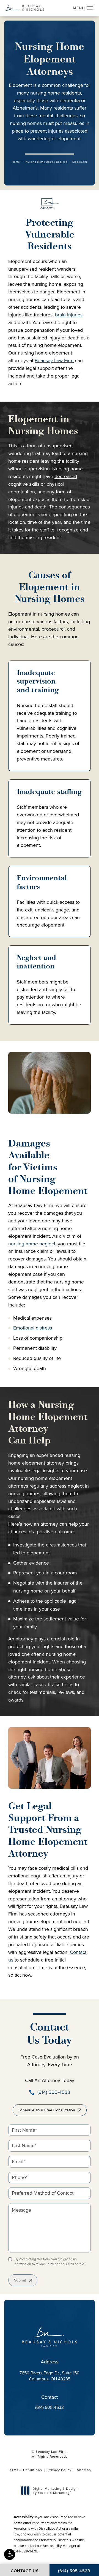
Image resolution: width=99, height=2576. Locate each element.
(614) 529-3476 (25, 2551)
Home (16, 162)
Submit (20, 2280)
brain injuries (69, 315)
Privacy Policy (60, 2470)
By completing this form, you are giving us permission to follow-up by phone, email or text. (50, 2261)
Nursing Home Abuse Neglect (46, 162)
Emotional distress (33, 1328)
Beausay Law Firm (54, 360)
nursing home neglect (32, 1244)
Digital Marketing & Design (55, 2491)
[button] (10, 2554)
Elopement (80, 162)
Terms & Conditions (25, 2470)
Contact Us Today (50, 2034)
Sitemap (84, 2470)
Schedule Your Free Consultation (47, 2110)
